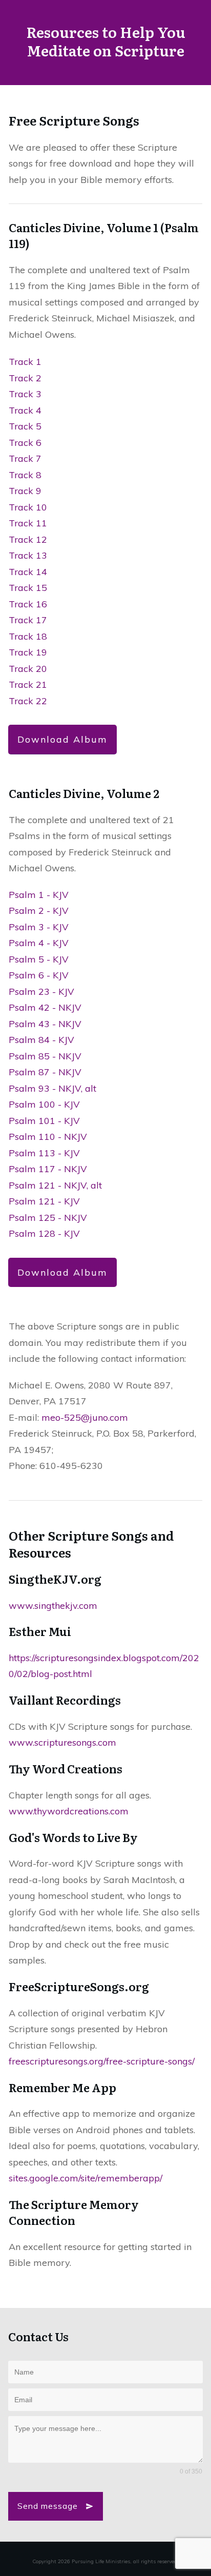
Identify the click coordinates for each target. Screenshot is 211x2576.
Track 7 (25, 458)
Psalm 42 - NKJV (45, 1007)
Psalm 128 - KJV (44, 1233)
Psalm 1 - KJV (39, 895)
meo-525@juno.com (85, 1417)
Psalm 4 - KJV (39, 943)
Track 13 (28, 555)
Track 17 (28, 620)
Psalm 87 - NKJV (45, 1072)
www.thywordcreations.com (69, 1811)
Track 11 (28, 523)
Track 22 (28, 701)
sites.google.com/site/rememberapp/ (86, 2178)
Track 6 (25, 443)
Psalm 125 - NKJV (48, 1218)
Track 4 (25, 410)
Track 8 (25, 475)
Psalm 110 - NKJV (48, 1137)
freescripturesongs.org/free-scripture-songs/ (102, 2061)
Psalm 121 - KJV (44, 1201)
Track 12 (28, 539)
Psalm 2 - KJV (39, 911)
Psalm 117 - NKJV (48, 1169)
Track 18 (28, 636)
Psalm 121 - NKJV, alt (55, 1185)
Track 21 (28, 684)
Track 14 (28, 572)
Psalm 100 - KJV (44, 1104)
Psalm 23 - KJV (41, 991)
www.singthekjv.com (53, 1606)
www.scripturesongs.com (62, 1742)
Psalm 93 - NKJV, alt (52, 1088)
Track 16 (28, 604)
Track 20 (28, 669)
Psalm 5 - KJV (39, 959)
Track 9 (25, 491)
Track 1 (25, 362)
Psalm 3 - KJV (39, 927)
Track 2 (25, 378)
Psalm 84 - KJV (41, 1040)
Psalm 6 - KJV (39, 975)
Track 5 (25, 426)
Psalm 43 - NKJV (45, 1024)
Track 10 (28, 507)
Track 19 (28, 652)
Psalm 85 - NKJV (45, 1056)
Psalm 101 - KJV (44, 1121)
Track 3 (25, 394)
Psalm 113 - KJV (44, 1153)
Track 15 (28, 588)
